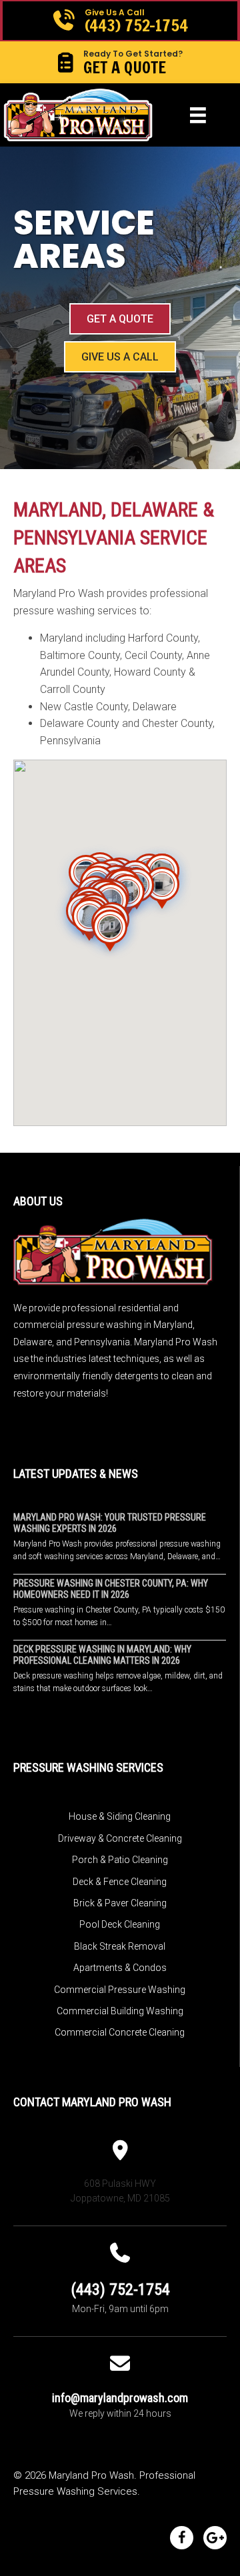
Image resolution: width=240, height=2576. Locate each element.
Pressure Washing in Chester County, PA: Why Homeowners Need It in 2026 (111, 1589)
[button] (120, 21)
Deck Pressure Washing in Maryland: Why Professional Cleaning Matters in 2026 (102, 1655)
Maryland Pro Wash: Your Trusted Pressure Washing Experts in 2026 (110, 1523)
